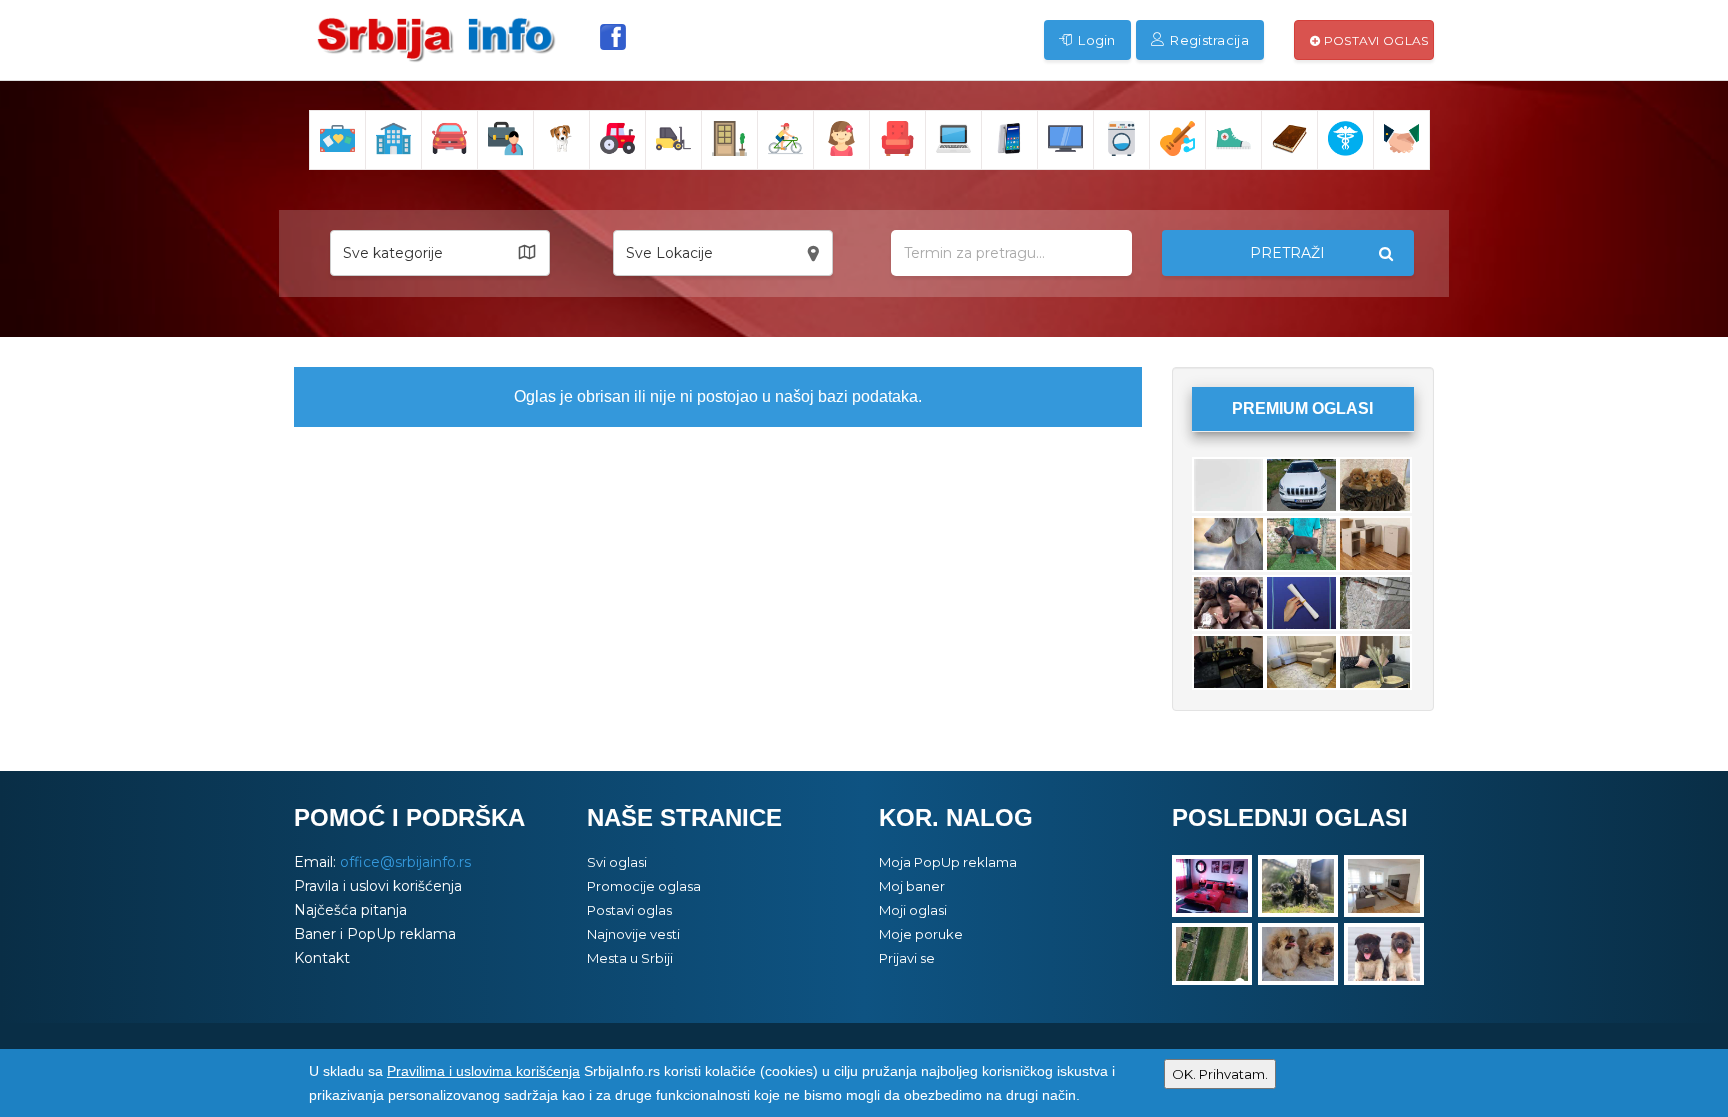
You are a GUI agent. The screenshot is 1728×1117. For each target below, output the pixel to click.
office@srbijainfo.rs (405, 862)
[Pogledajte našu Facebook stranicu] (613, 37)
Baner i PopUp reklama (375, 934)
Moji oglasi (913, 910)
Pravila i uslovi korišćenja (378, 886)
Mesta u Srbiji (630, 958)
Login (1095, 40)
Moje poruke (921, 934)
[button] (440, 253)
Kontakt (322, 958)
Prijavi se (907, 958)
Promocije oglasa (644, 886)
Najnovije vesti (633, 934)
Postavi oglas (1374, 40)
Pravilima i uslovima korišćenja (483, 1071)
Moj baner (912, 886)
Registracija (1208, 40)
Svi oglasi (617, 862)
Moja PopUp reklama (948, 862)
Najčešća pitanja (350, 910)
